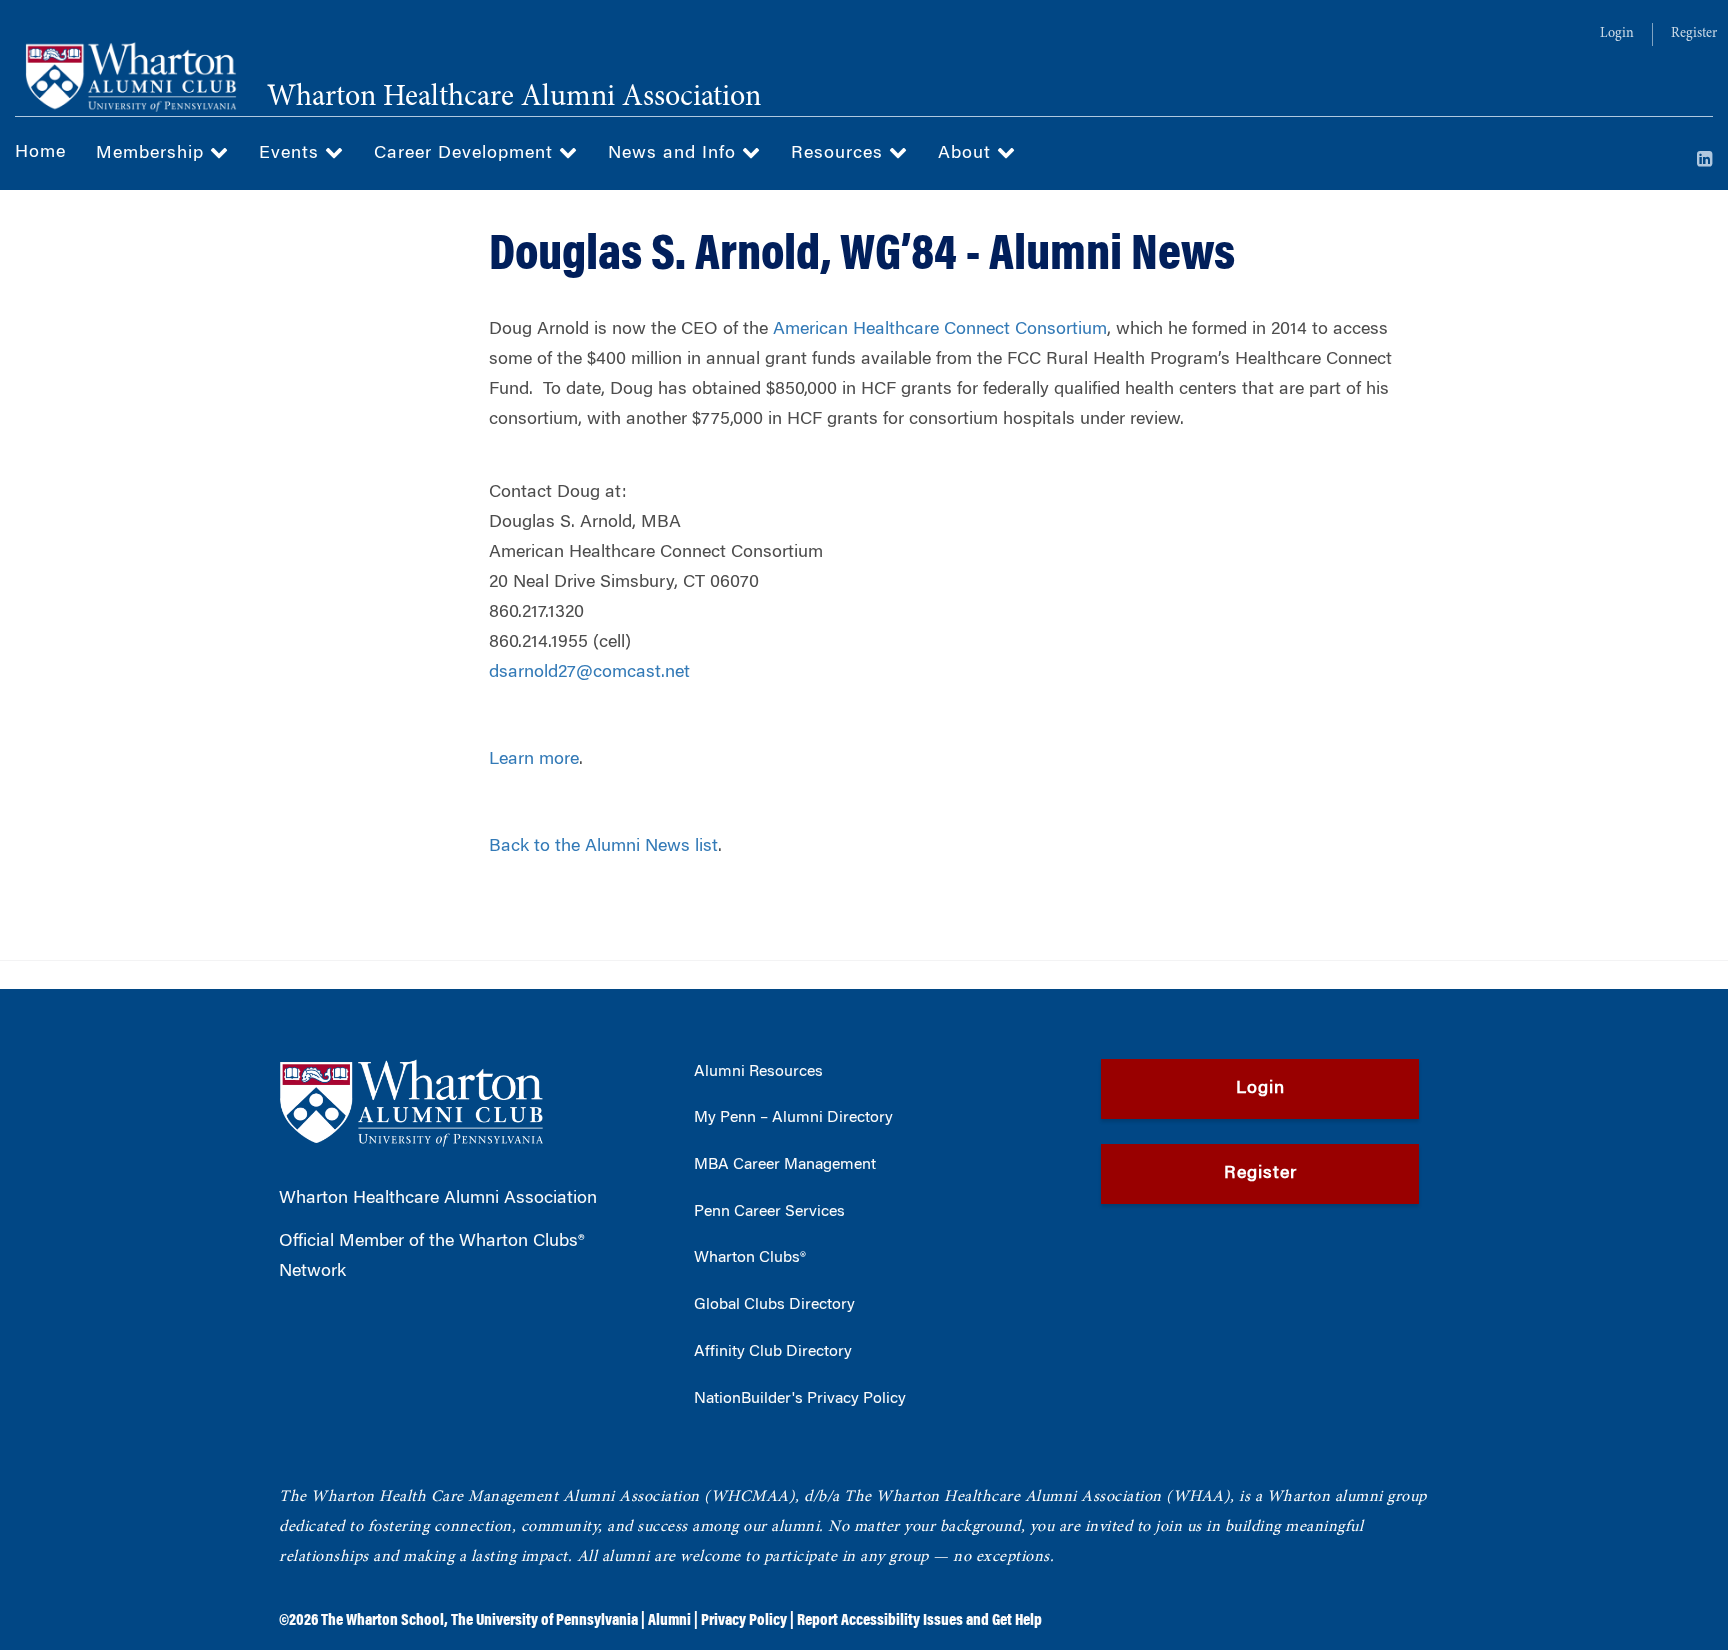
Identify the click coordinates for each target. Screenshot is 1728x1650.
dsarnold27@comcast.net (589, 673)
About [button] (967, 154)
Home (40, 153)
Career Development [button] (466, 154)
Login (1617, 34)
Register (1694, 34)
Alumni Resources (758, 1072)
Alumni (669, 1621)
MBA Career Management (785, 1165)
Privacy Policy (744, 1621)
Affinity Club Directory (773, 1352)
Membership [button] (153, 154)
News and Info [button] (675, 154)
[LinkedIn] (1705, 161)
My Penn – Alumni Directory (793, 1118)
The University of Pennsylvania (544, 1621)
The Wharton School (382, 1621)
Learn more (534, 760)
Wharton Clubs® (750, 1258)
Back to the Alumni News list (603, 847)
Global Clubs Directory (774, 1305)
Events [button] (292, 154)
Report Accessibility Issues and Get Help (919, 1621)
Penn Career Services (769, 1212)
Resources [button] (840, 154)
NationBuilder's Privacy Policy (800, 1399)
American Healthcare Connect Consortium (940, 330)
